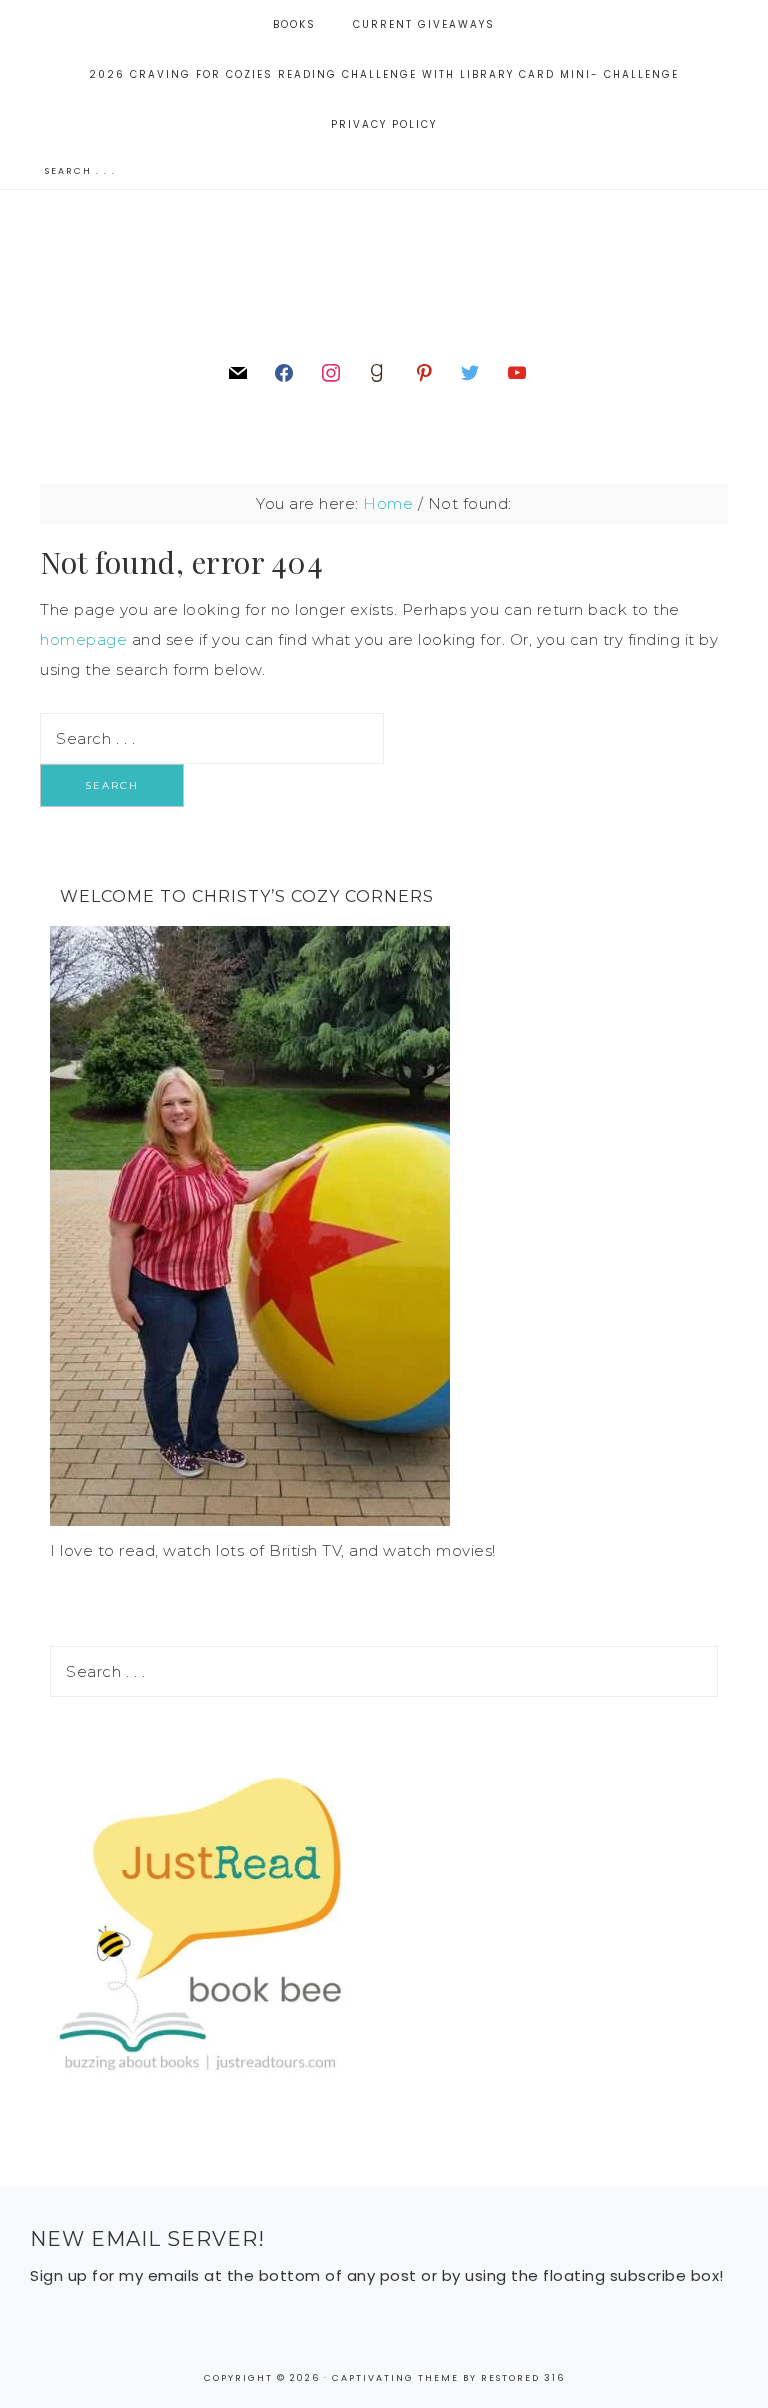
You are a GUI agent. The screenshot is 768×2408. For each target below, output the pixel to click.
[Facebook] (284, 371)
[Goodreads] (377, 371)
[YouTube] (517, 371)
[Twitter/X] (470, 371)
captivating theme (395, 2378)
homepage (83, 639)
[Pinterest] (424, 371)
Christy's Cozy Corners (383, 272)
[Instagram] (331, 371)
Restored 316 (523, 2378)
